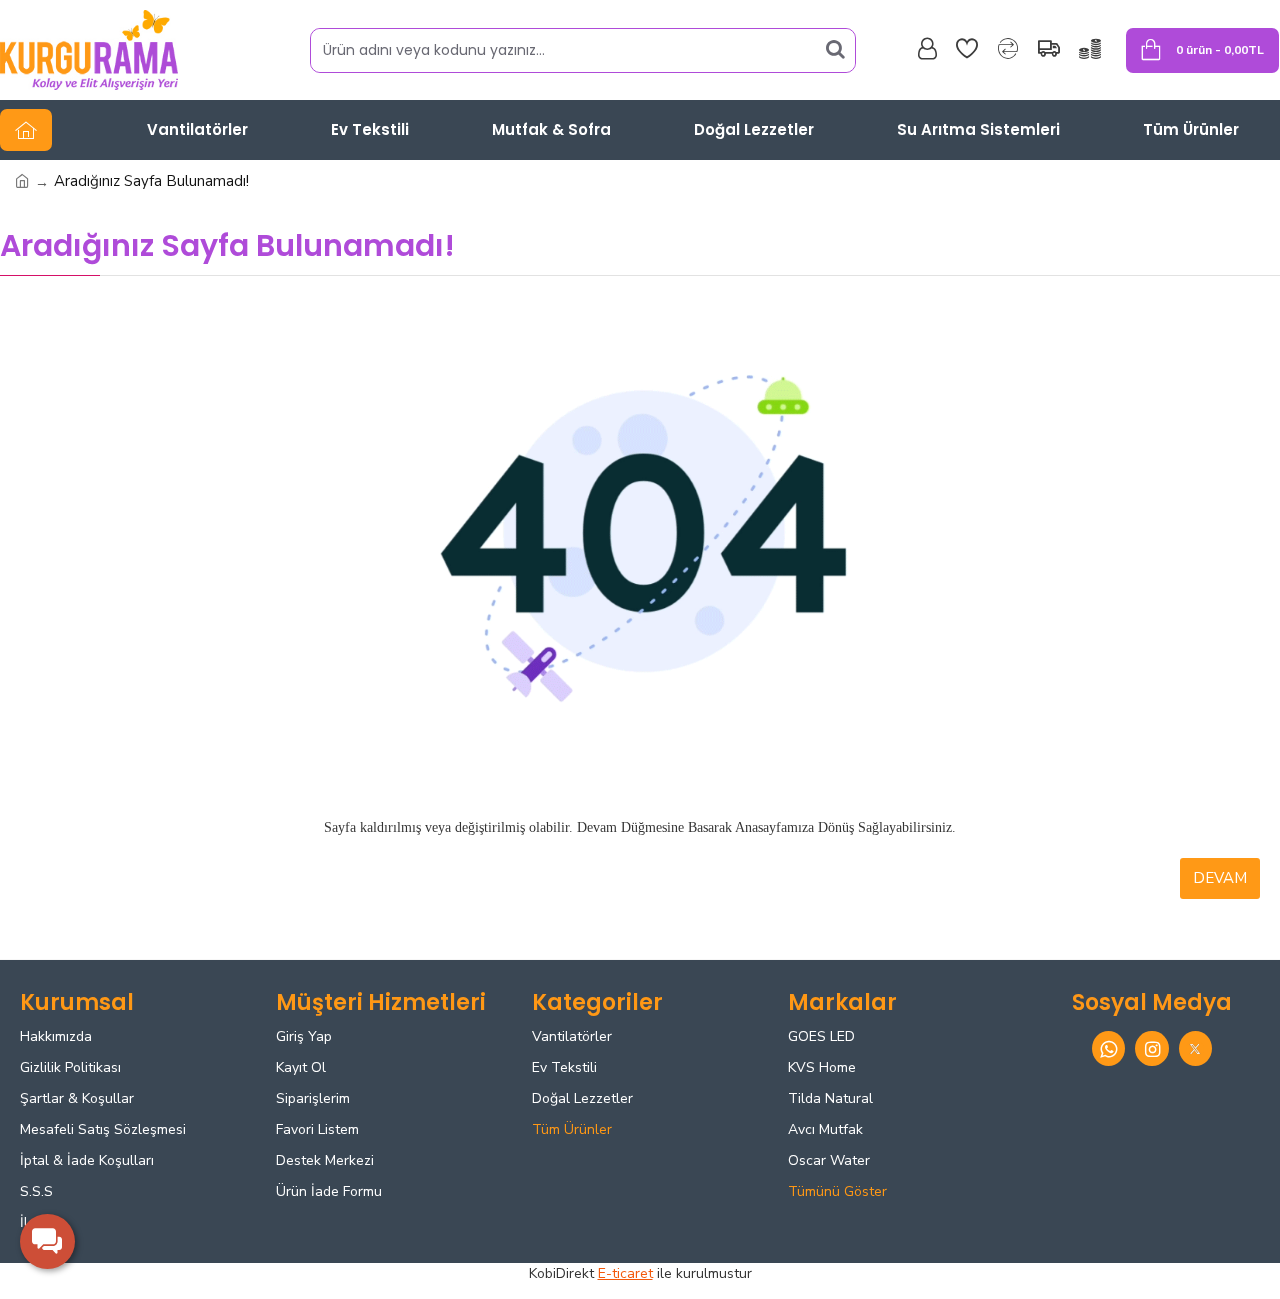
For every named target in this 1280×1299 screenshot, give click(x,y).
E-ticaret (625, 1273)
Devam (1220, 878)
